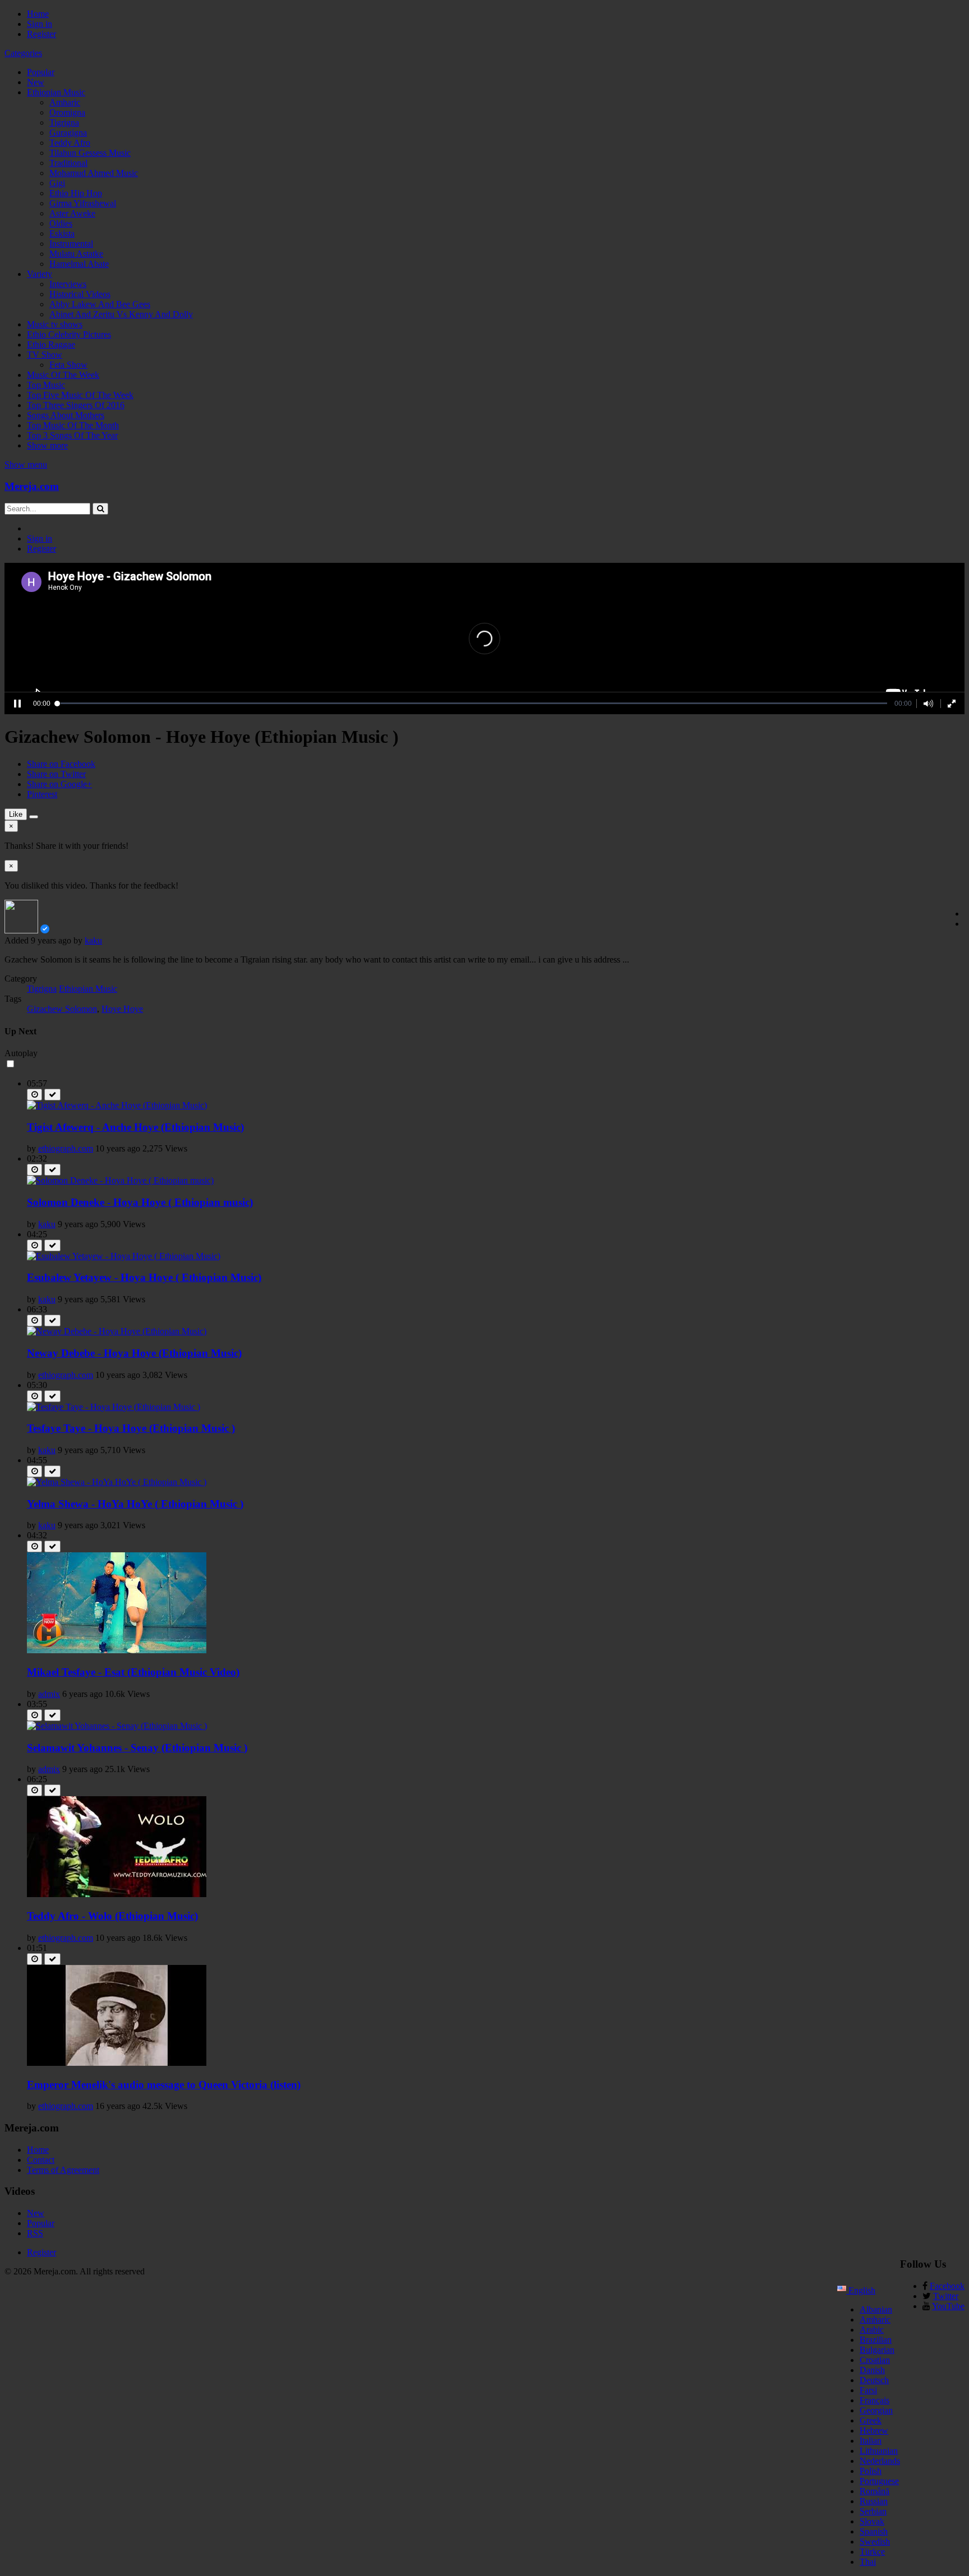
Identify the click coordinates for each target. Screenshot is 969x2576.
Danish (872, 2370)
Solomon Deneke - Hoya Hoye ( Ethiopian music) (140, 1202)
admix (49, 1694)
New (36, 82)
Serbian (873, 2511)
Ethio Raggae (51, 344)
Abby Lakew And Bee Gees (100, 304)
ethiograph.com (66, 1148)
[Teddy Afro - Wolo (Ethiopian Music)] (117, 1894)
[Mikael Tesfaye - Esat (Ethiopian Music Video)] (117, 1650)
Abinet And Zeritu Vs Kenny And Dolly (121, 314)
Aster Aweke (72, 213)
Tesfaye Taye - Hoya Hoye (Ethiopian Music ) (131, 1428)
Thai (868, 2562)
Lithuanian (879, 2451)
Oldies (61, 223)
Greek (871, 2420)
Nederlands (880, 2461)
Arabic (872, 2330)
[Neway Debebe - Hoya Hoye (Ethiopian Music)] (117, 1331)
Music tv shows (55, 324)
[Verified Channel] (45, 930)
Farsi (868, 2390)
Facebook (947, 2286)
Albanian (876, 2309)
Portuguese (879, 2481)
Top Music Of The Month (73, 425)
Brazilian (876, 2340)
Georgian (876, 2410)
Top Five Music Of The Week (80, 395)
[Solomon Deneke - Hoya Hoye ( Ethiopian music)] (120, 1180)
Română (875, 2491)
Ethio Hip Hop (76, 193)
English (861, 2290)
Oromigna (67, 112)
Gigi (57, 183)
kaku (93, 940)
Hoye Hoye (122, 1009)
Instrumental (71, 244)
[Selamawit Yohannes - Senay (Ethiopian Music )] (117, 1726)
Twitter (946, 2296)
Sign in (40, 24)
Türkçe (872, 2552)
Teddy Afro (70, 143)
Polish (871, 2471)
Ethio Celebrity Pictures (69, 334)
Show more (47, 445)
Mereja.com (32, 486)
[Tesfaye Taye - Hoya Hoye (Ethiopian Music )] (114, 1407)
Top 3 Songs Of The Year (72, 435)
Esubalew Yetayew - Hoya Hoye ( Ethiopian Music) (144, 1277)
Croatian (875, 2360)
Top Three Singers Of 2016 (76, 405)
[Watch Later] (34, 1095)
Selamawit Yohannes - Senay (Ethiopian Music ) (137, 1748)
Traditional (68, 163)
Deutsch (874, 2380)
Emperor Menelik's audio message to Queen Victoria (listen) (164, 2085)
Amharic (65, 102)
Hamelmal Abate (79, 264)
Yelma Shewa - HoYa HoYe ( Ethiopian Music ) (135, 1504)
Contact (41, 2160)
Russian (874, 2501)
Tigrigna (64, 122)
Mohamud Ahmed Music (94, 173)
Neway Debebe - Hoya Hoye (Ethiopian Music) (134, 1353)
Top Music (46, 385)
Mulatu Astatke (76, 254)
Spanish (874, 2531)
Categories (23, 53)
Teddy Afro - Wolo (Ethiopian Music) (112, 1916)
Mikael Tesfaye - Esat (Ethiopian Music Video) (133, 1672)
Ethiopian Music (56, 92)
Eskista (62, 233)
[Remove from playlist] (52, 1095)
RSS (35, 2233)
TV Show (45, 355)
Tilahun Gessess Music (90, 153)
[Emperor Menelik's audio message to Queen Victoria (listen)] (117, 2063)
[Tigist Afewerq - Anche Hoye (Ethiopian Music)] (117, 1105)
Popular (41, 72)
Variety (40, 274)
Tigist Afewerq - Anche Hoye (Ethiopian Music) (135, 1127)
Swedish (875, 2542)
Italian (871, 2441)
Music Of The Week (63, 375)
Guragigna (68, 133)
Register (41, 34)
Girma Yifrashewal (83, 203)
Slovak (872, 2521)
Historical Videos (80, 294)
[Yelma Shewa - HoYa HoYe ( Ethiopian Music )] (117, 1482)
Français (875, 2400)
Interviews (68, 284)
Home (38, 14)
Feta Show (68, 365)
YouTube (948, 2306)
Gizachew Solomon (62, 1009)
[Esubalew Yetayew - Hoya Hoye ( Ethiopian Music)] (124, 1256)
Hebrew (874, 2431)
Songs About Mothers (66, 415)
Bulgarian (877, 2350)
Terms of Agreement (63, 2170)
